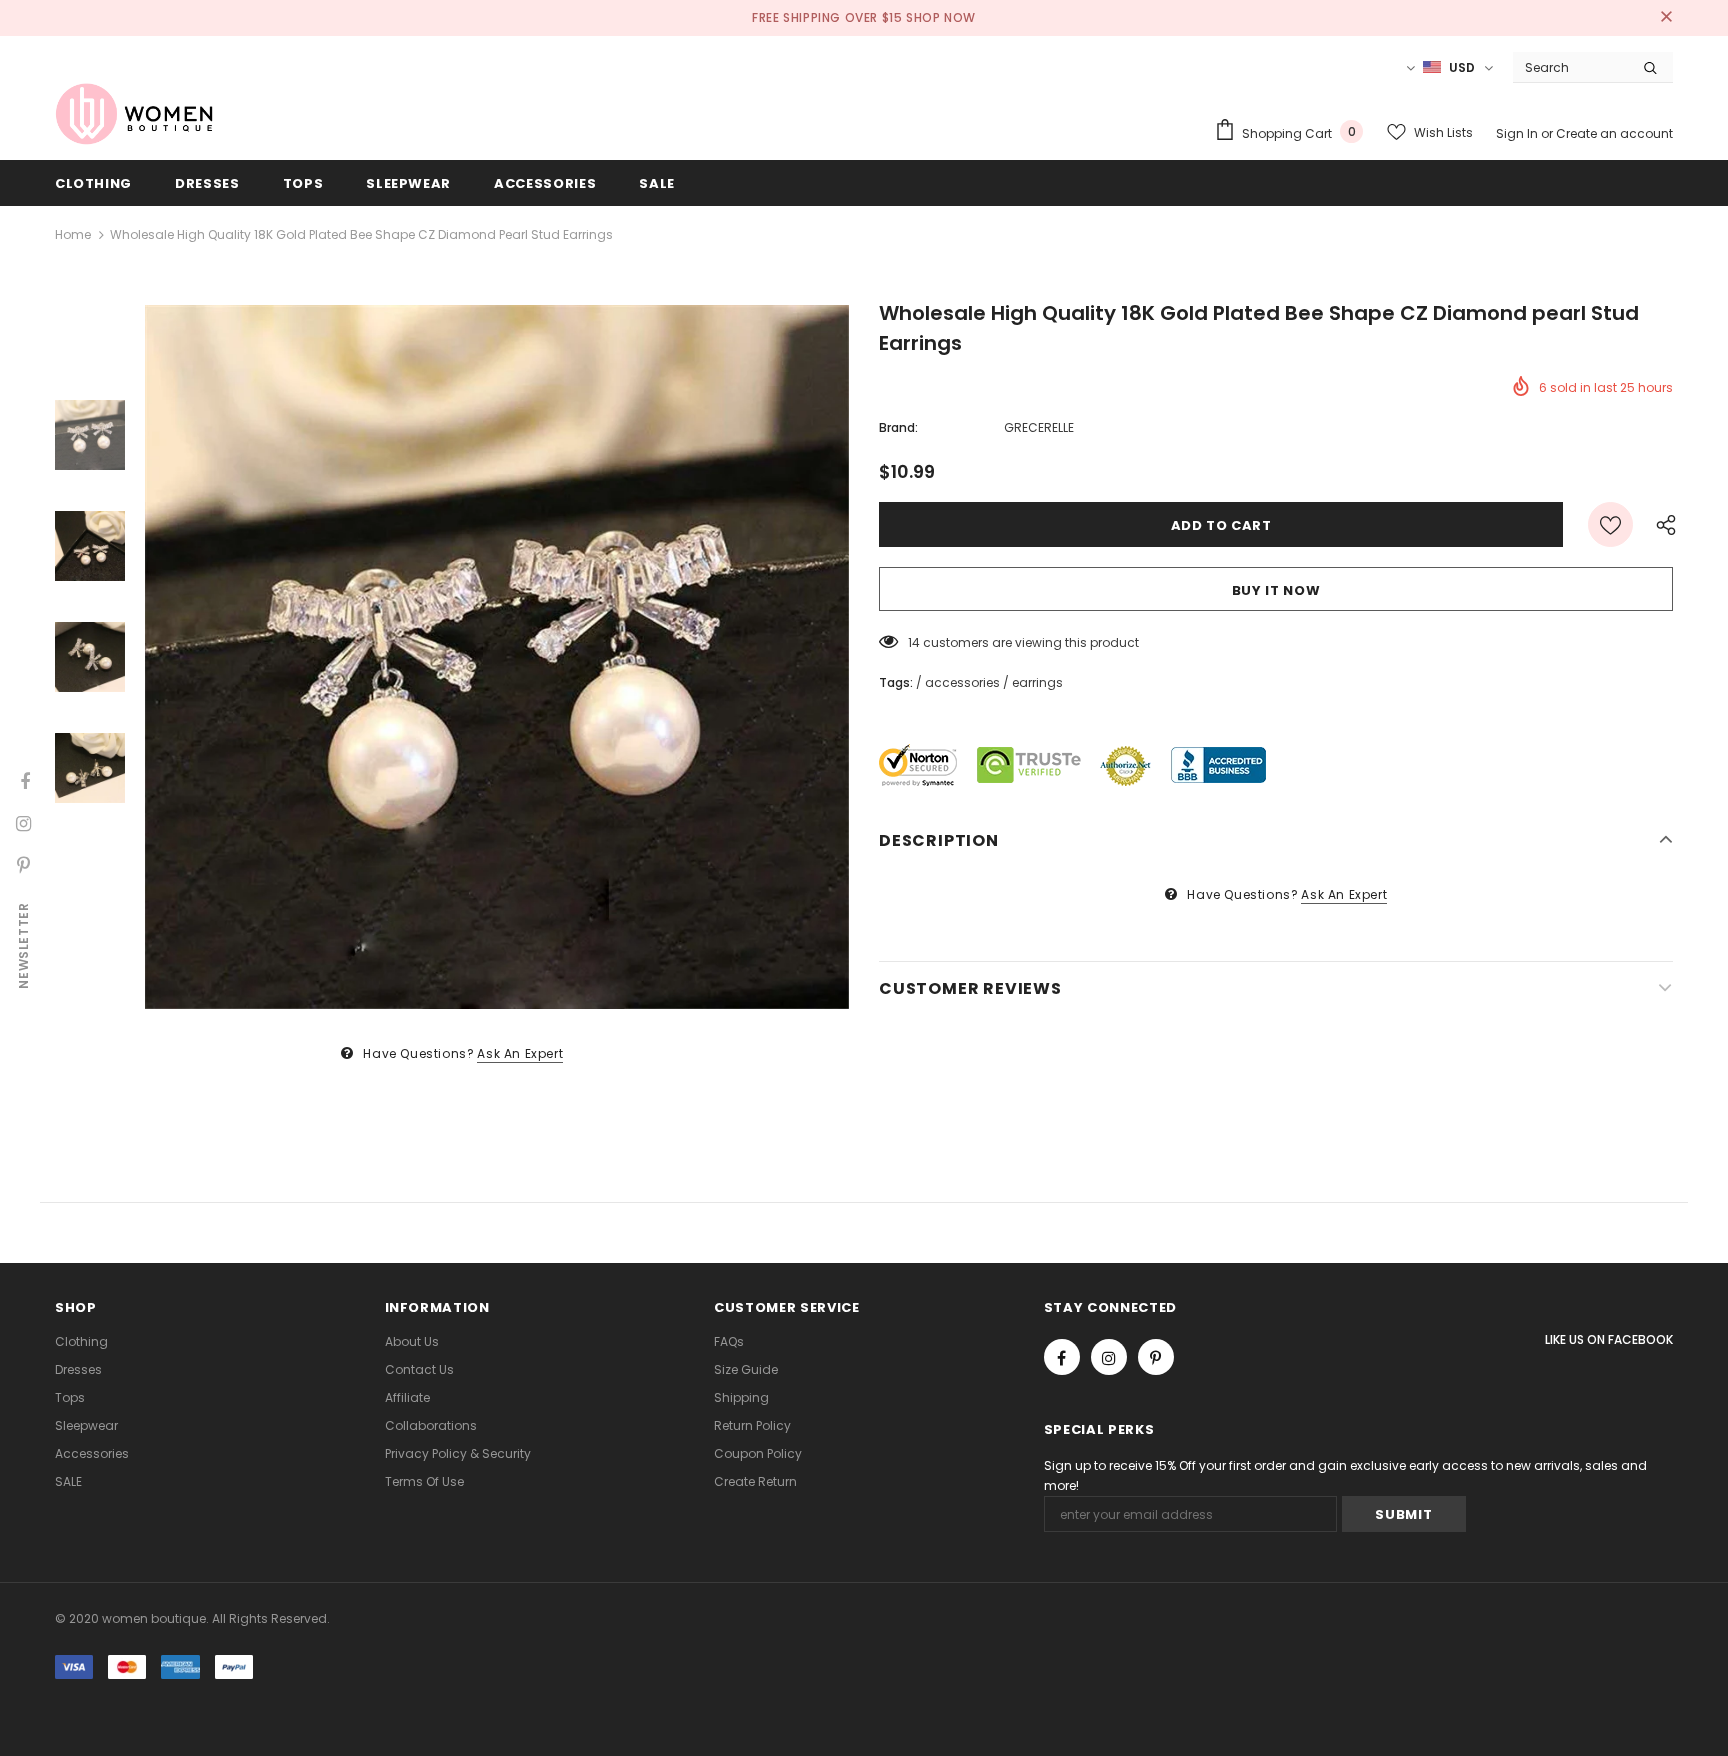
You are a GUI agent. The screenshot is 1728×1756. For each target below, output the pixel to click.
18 (914, 642)
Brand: (898, 427)
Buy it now (1276, 590)
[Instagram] (1109, 1357)
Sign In (1518, 133)
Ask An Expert (520, 1053)
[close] (1666, 18)
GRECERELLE (1039, 427)
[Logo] (135, 114)
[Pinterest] (1156, 1357)
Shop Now (941, 17)
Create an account (1614, 133)
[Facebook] (1062, 1357)
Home (73, 234)
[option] (497, 657)
